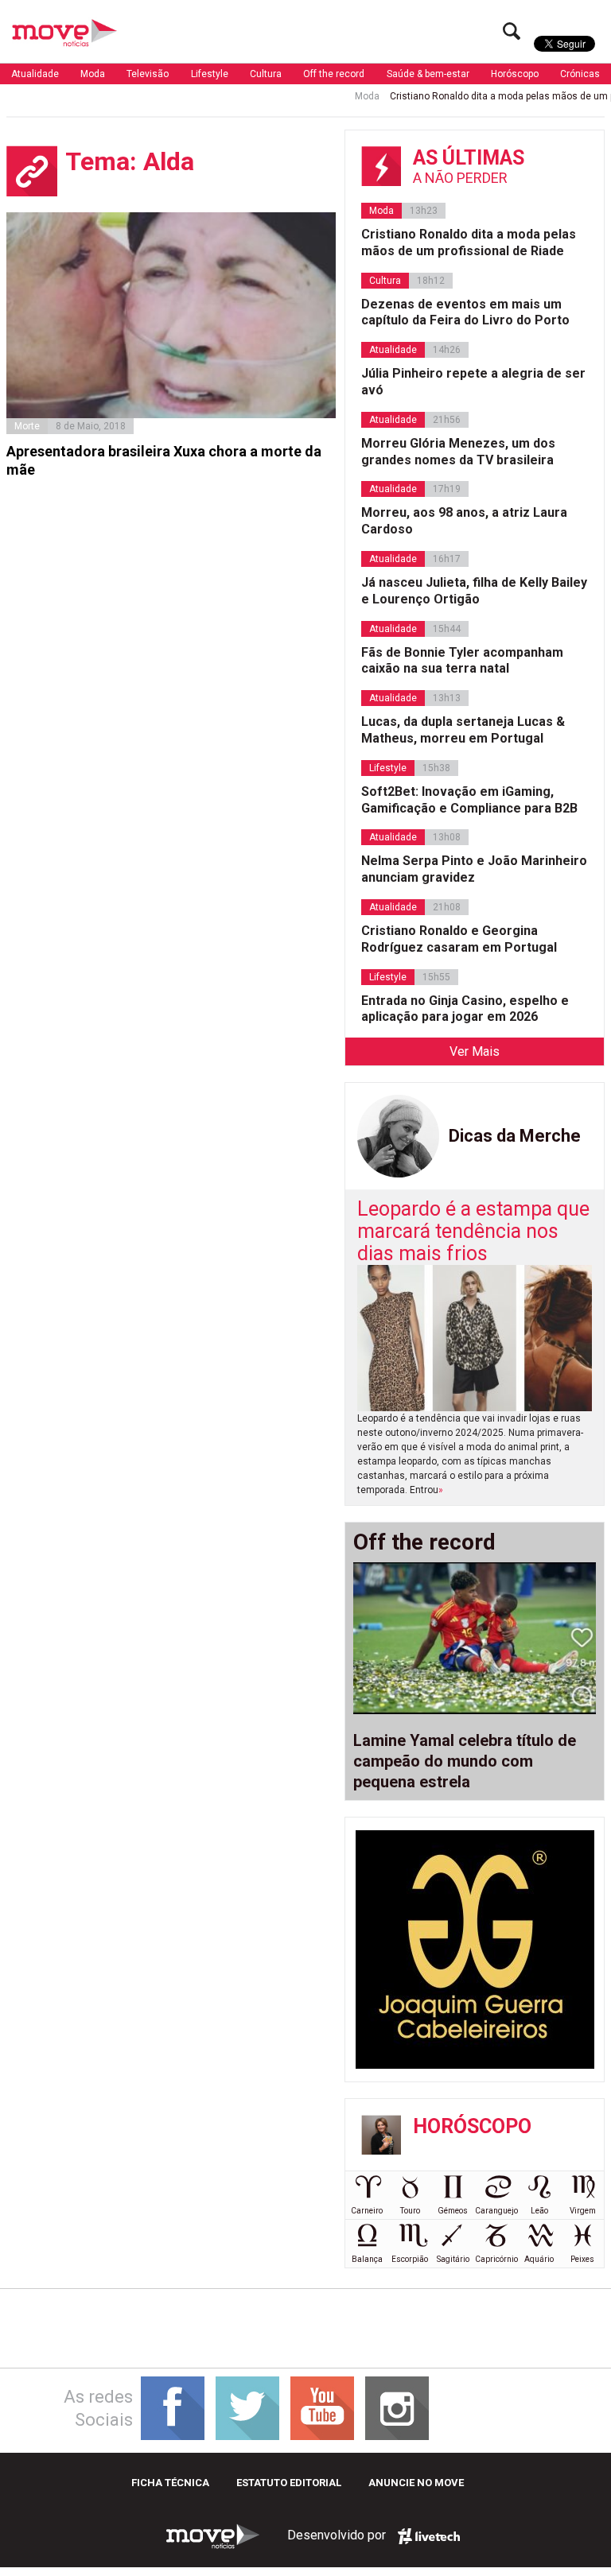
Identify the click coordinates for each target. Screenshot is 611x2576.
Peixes (582, 2259)
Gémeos (453, 2211)
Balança (367, 2259)
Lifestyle (210, 74)
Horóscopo (515, 74)
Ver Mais (475, 1051)
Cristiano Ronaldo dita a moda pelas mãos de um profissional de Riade (469, 242)
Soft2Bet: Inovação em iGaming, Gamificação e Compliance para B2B (469, 800)
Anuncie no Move (416, 2483)
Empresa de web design (429, 2536)
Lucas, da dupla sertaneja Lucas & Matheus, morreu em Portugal (463, 730)
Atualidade (35, 74)
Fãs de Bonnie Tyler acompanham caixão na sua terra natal (462, 661)
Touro (410, 2211)
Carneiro (367, 2211)
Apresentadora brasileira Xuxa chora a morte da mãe (164, 460)
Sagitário (453, 2259)
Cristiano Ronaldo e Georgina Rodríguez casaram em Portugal (459, 939)
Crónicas (580, 74)
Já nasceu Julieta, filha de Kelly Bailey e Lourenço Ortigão (474, 591)
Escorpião (410, 2259)
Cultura (266, 74)
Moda (93, 74)
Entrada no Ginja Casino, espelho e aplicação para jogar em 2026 (465, 1009)
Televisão (148, 74)
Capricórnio (496, 2259)
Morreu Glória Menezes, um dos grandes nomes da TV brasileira (458, 452)
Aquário (539, 2259)
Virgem (583, 2211)
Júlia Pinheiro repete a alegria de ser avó (473, 382)
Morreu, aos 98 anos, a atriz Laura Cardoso (464, 521)
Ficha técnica (170, 2483)
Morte (27, 426)
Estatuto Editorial (289, 2483)
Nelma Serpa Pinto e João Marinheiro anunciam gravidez (474, 869)
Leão (539, 2211)
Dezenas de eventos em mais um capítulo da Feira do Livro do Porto (465, 312)
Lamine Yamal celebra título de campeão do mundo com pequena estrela (465, 1761)
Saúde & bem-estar (428, 74)
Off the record (334, 74)
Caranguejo (496, 2211)
